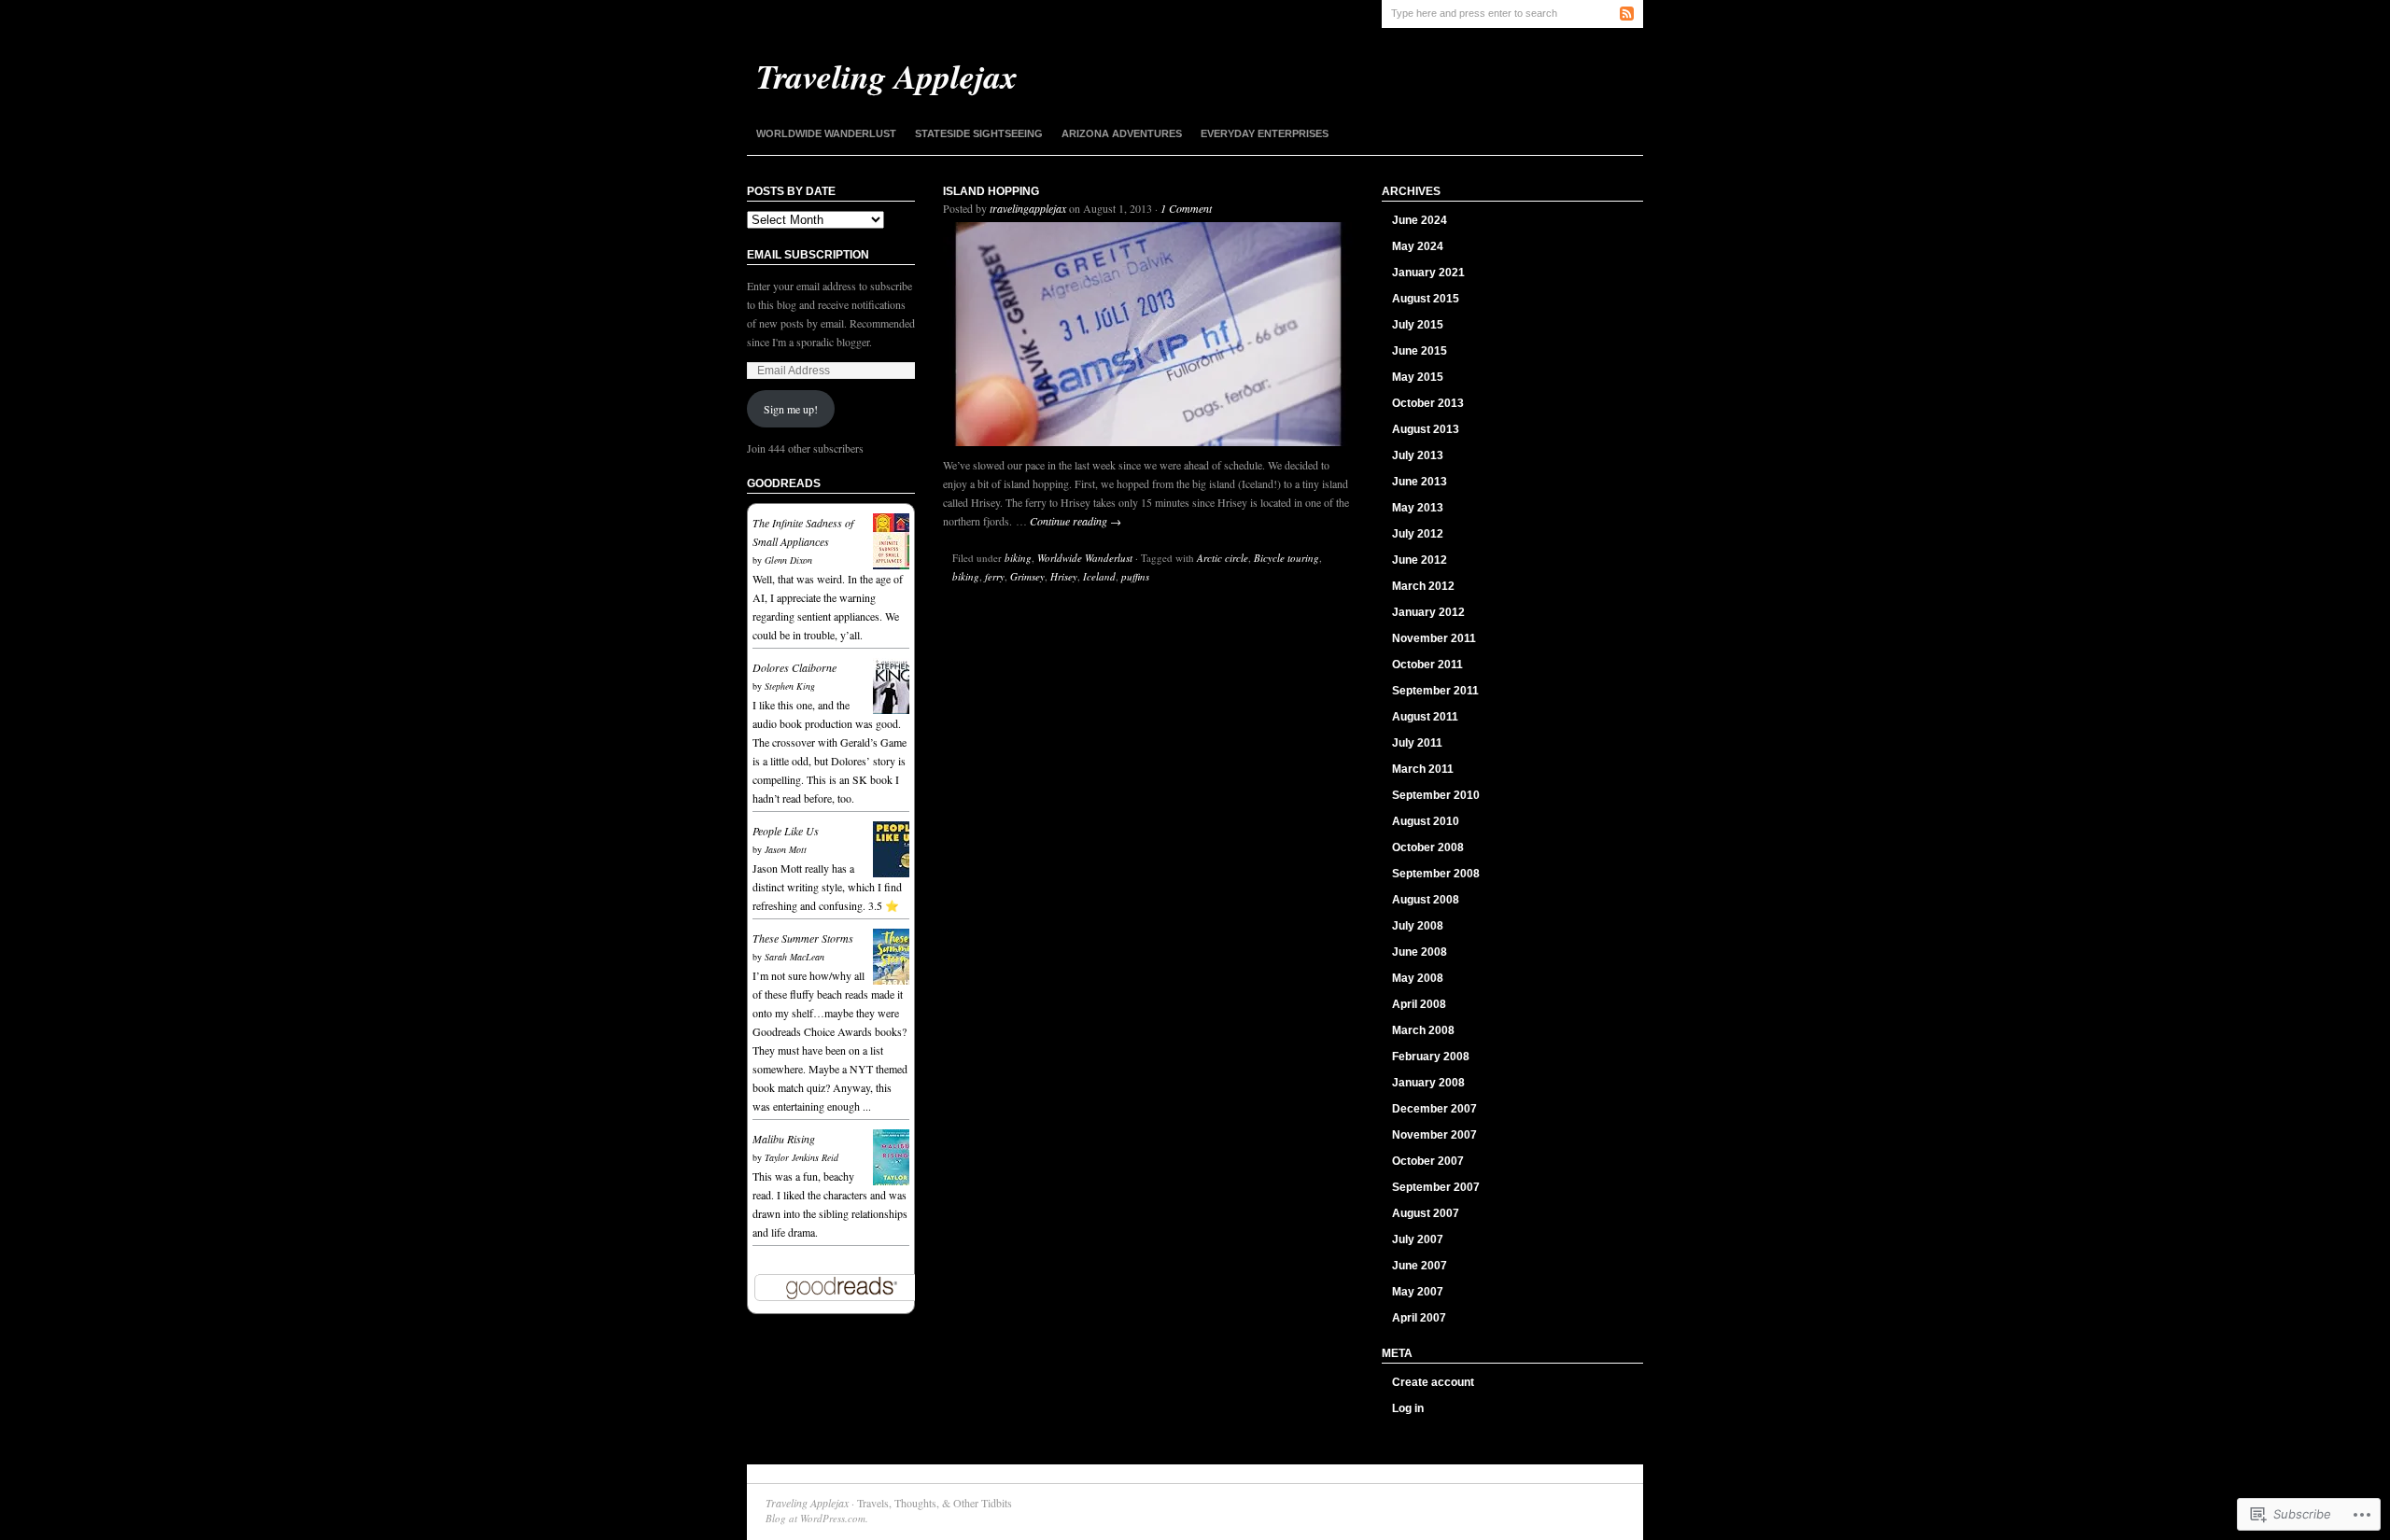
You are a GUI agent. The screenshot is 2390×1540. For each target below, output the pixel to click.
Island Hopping (991, 191)
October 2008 (1428, 847)
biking (1018, 558)
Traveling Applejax (807, 1503)
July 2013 (1418, 455)
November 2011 (1434, 638)
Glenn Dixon (788, 560)
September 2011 (1435, 691)
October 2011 (1427, 665)
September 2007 (1436, 1187)
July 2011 (1417, 743)
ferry (995, 576)
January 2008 (1428, 1083)
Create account (1433, 1382)
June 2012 (1420, 560)
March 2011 (1423, 769)
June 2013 (1420, 482)
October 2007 (1428, 1161)
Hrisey (1064, 576)
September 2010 (1436, 795)
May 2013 (1418, 508)
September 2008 (1436, 874)
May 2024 (1418, 246)
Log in (1408, 1408)
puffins (1135, 576)
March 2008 (1423, 1030)
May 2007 (1418, 1292)
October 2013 (1428, 403)
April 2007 (1419, 1318)
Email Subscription (808, 255)
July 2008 (1418, 926)
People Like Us (786, 831)
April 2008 (1419, 1004)
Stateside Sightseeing (979, 133)
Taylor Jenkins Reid (801, 1157)
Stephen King (790, 686)
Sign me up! (791, 409)
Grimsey (1027, 576)
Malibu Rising (784, 1139)
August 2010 (1426, 821)
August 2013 (1426, 429)
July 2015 (1418, 325)
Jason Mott (786, 849)
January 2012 (1428, 612)
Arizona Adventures (1122, 133)
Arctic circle (1223, 558)
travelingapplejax (1028, 208)
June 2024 (1420, 220)
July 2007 (1418, 1239)
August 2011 (1425, 717)
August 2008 (1426, 900)
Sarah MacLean (794, 957)
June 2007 (1420, 1266)
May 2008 (1418, 978)
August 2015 (1426, 299)
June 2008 (1420, 952)
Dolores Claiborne (794, 667)
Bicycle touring (1286, 558)
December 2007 (1434, 1109)
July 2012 (1418, 534)
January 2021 (1428, 273)
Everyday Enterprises (1265, 133)
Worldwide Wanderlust (826, 133)
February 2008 (1431, 1057)
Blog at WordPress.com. (817, 1518)
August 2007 (1426, 1213)
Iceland (1099, 576)
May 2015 (1418, 377)
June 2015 (1420, 351)
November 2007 (1434, 1135)
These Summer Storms (803, 938)
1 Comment (1186, 208)
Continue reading (1075, 521)
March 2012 (1423, 586)
